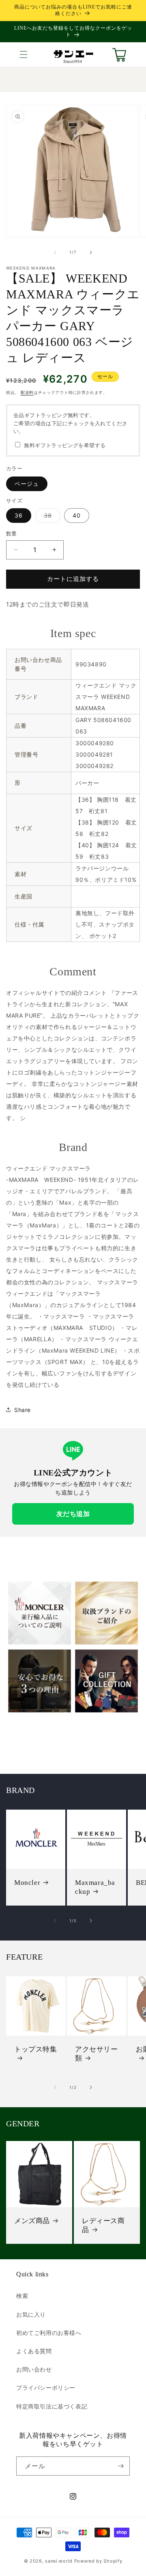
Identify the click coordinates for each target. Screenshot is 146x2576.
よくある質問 (34, 2351)
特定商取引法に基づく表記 (52, 2406)
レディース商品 (103, 2225)
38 (51, 517)
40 (77, 515)
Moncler (27, 1883)
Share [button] (23, 1410)
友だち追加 (73, 1514)
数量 (12, 533)
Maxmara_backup (95, 1887)
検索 (22, 2296)
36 (19, 515)
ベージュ (27, 484)
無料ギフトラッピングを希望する (65, 445)
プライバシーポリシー (46, 2388)
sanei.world (59, 2561)
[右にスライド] (91, 252)
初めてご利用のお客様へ (49, 2333)
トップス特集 (36, 2049)
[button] (24, 54)
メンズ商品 (32, 2221)
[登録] (120, 2466)
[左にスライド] (55, 252)
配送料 (27, 392)
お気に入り (31, 2314)
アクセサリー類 (97, 2054)
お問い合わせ (34, 2369)
